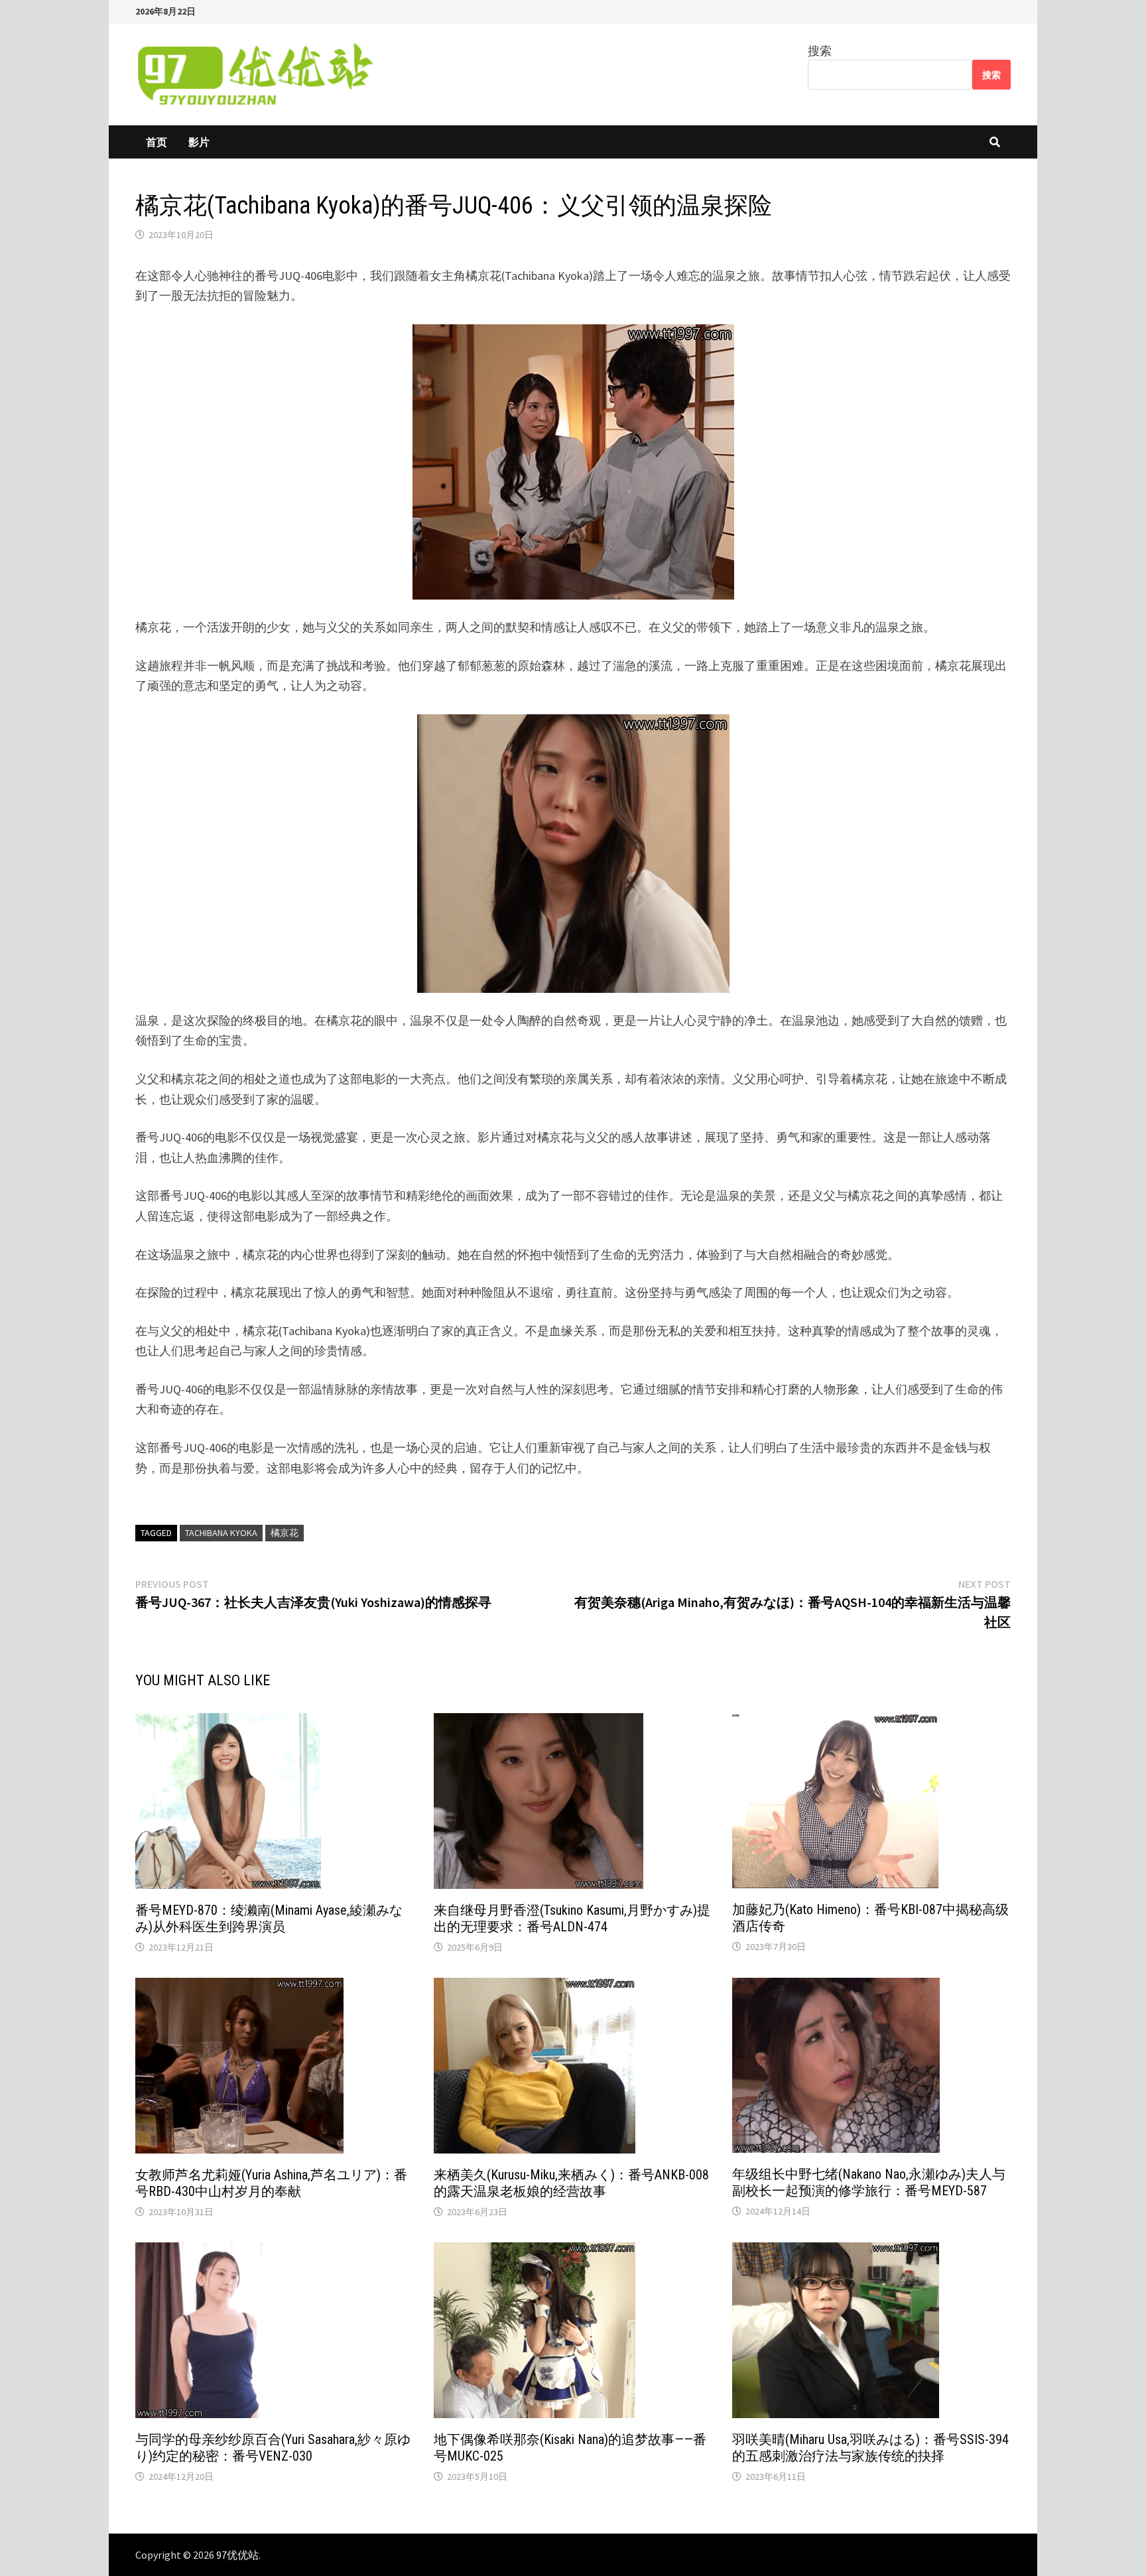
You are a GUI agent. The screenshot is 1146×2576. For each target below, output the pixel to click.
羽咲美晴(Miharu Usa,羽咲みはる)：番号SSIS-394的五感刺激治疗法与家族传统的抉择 (870, 2448)
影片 (199, 142)
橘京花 (285, 1533)
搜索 (820, 51)
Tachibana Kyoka (221, 1533)
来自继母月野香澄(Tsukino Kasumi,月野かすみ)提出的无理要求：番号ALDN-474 (572, 1918)
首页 (157, 142)
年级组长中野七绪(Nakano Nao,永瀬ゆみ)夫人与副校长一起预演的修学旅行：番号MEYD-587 (869, 2182)
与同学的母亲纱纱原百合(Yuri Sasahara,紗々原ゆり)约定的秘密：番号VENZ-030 (273, 2448)
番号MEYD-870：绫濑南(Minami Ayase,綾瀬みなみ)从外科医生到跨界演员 (269, 1918)
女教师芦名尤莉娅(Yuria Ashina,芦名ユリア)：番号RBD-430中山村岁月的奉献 (271, 2183)
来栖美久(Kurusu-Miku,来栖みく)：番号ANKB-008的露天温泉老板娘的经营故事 (571, 2183)
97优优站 (237, 2555)
